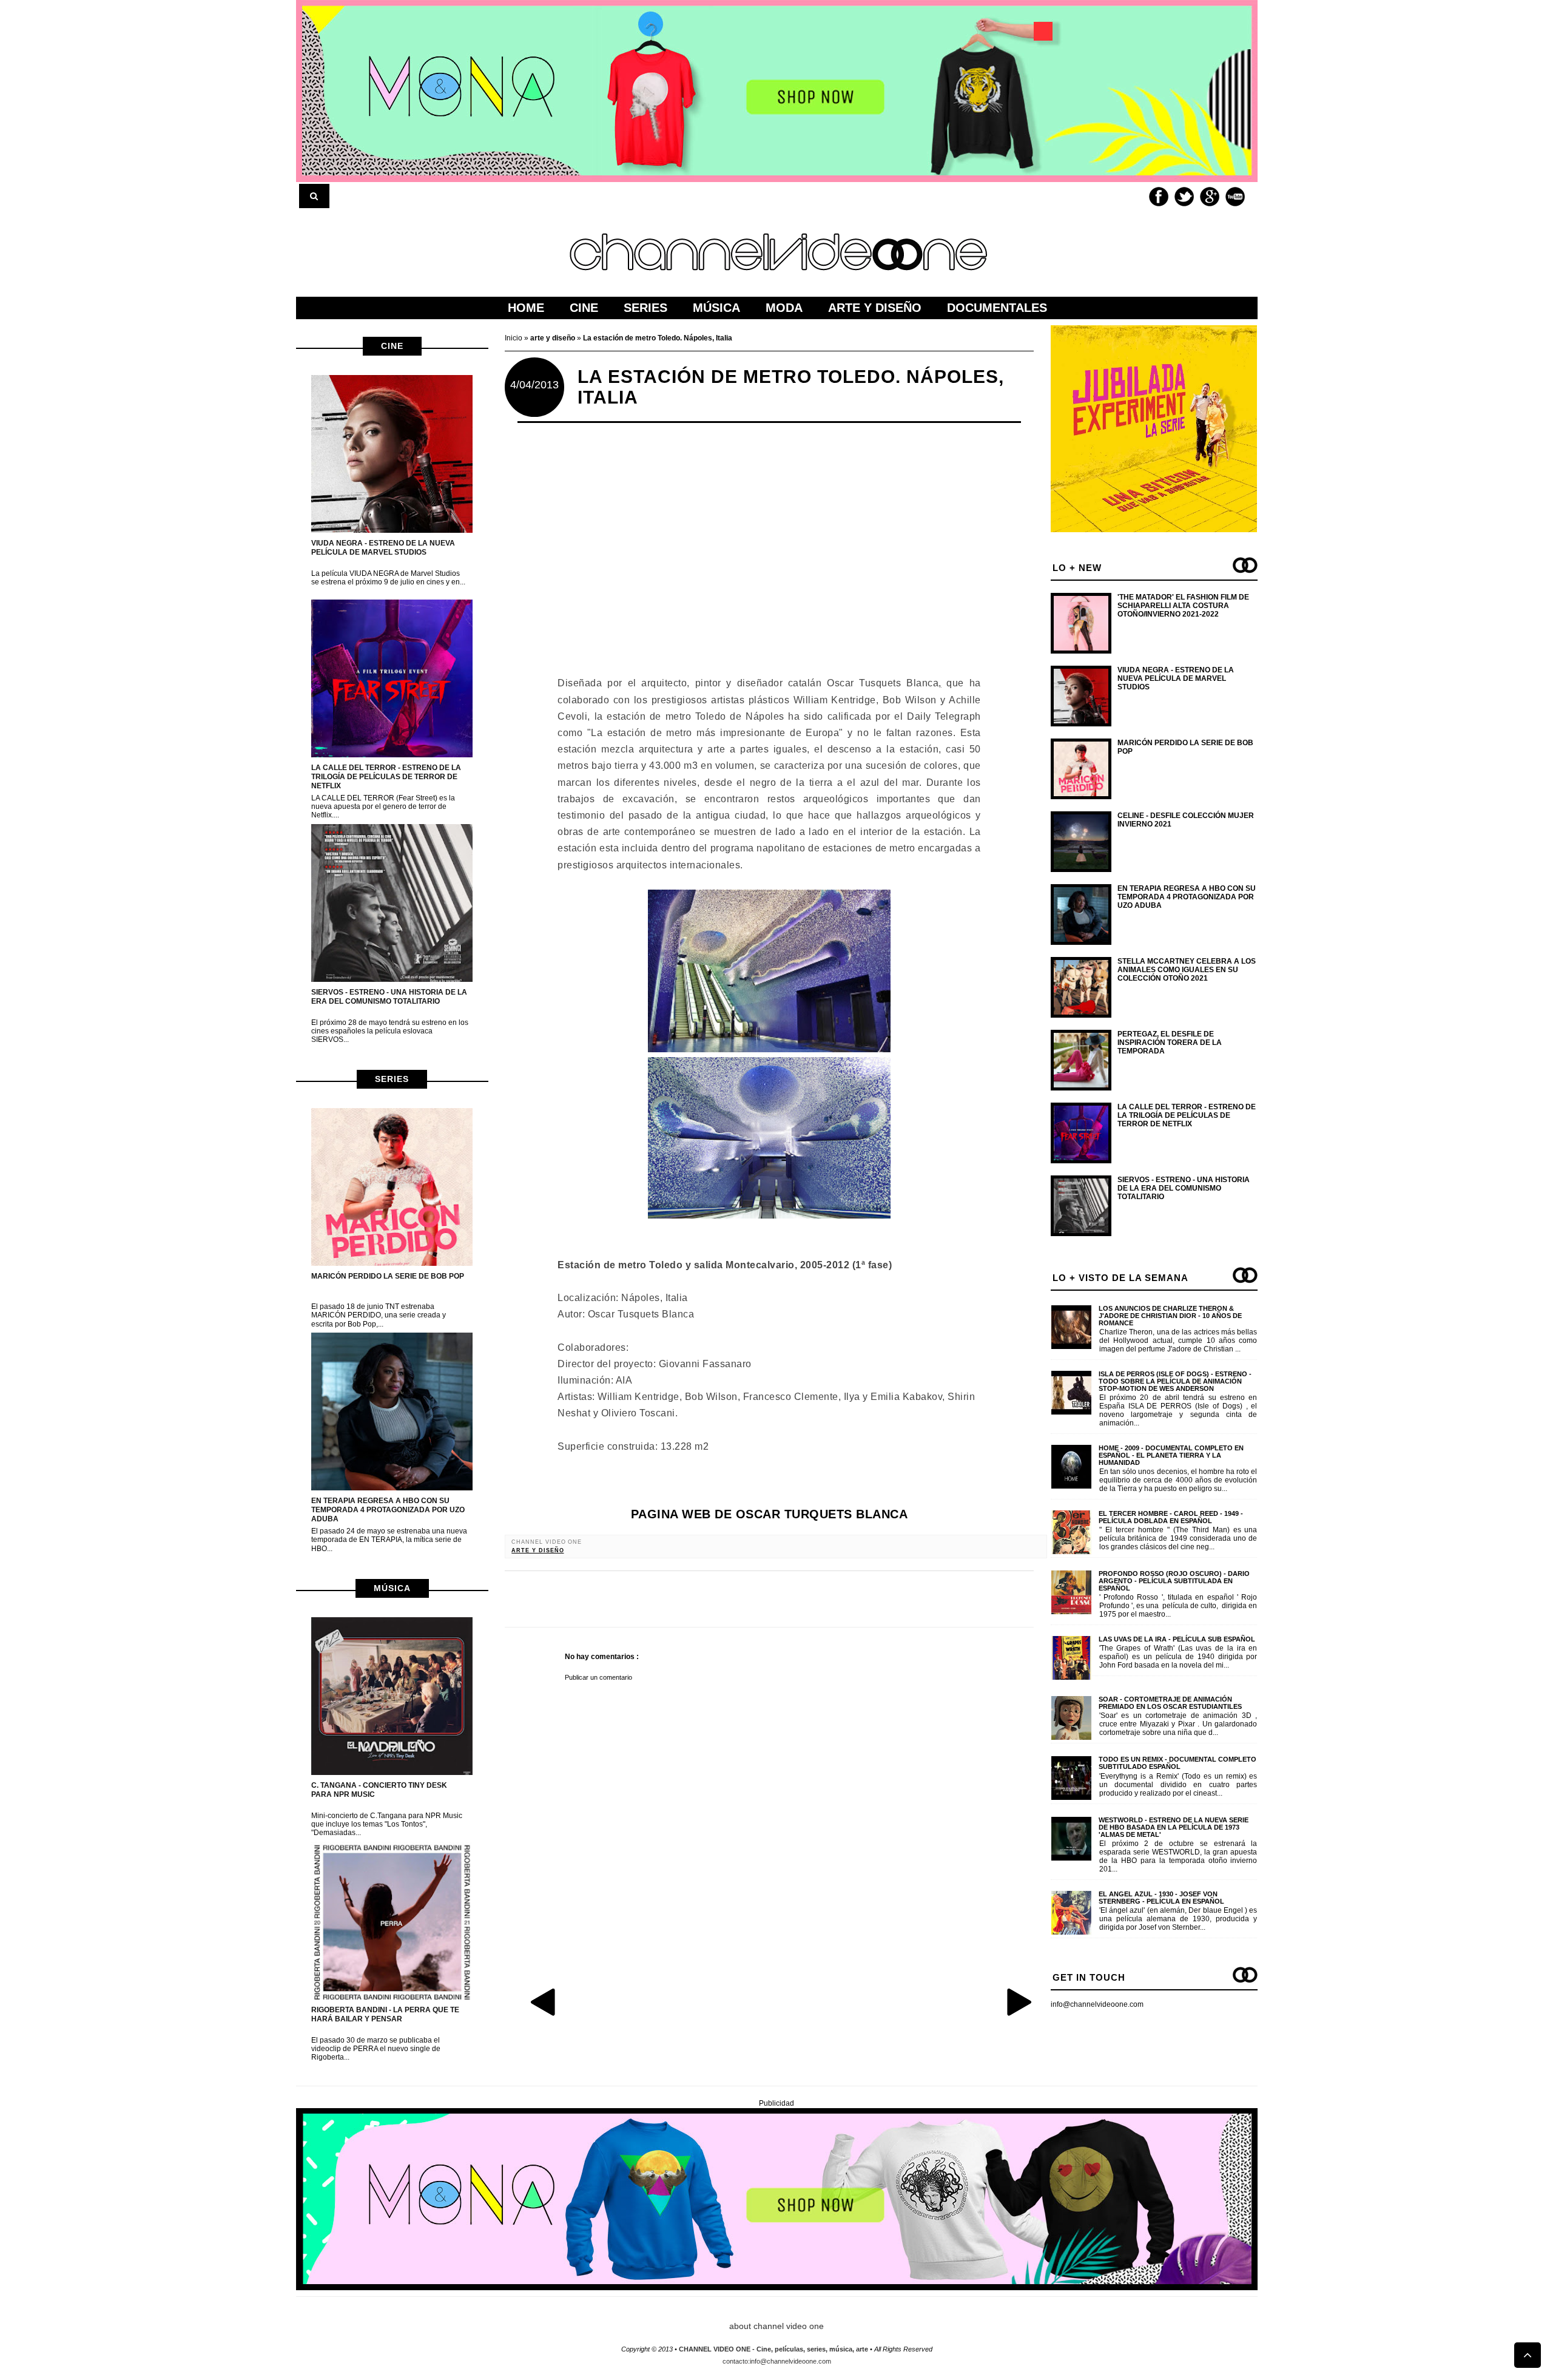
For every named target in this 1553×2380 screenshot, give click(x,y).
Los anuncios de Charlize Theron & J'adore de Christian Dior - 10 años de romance (1170, 1316)
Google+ (1210, 197)
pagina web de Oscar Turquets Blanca (770, 1514)
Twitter (1184, 197)
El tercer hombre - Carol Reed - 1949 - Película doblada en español (1171, 1517)
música (392, 1588)
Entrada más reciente (544, 2001)
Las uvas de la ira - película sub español (1177, 1639)
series (392, 1079)
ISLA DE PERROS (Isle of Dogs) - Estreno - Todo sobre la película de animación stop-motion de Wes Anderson (1175, 1381)
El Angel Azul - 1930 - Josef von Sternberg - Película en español (1161, 1898)
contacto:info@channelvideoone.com (777, 2361)
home (526, 308)
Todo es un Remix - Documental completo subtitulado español (1177, 1763)
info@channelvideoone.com (1097, 2004)
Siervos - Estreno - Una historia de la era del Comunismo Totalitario (389, 997)
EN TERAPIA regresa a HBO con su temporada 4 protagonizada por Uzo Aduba (388, 1510)
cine (392, 346)
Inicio (514, 338)
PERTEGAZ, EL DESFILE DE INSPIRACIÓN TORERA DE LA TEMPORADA (1170, 1043)
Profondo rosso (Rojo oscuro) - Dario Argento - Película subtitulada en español (1174, 1581)
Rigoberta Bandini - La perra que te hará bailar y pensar (385, 2014)
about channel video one (776, 2326)
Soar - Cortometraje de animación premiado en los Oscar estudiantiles (1170, 1703)
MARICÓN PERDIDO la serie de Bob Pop (388, 1276)
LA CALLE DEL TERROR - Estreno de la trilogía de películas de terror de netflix (386, 777)
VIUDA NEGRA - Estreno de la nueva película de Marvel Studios (383, 548)
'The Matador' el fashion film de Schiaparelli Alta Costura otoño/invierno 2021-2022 (1183, 606)
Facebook (1159, 197)
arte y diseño (537, 1550)
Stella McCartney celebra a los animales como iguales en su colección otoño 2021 (1187, 970)
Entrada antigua (1019, 2001)
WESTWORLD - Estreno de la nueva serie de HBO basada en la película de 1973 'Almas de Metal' (1174, 1827)
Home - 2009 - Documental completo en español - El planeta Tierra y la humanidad (1171, 1455)
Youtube (1235, 197)
